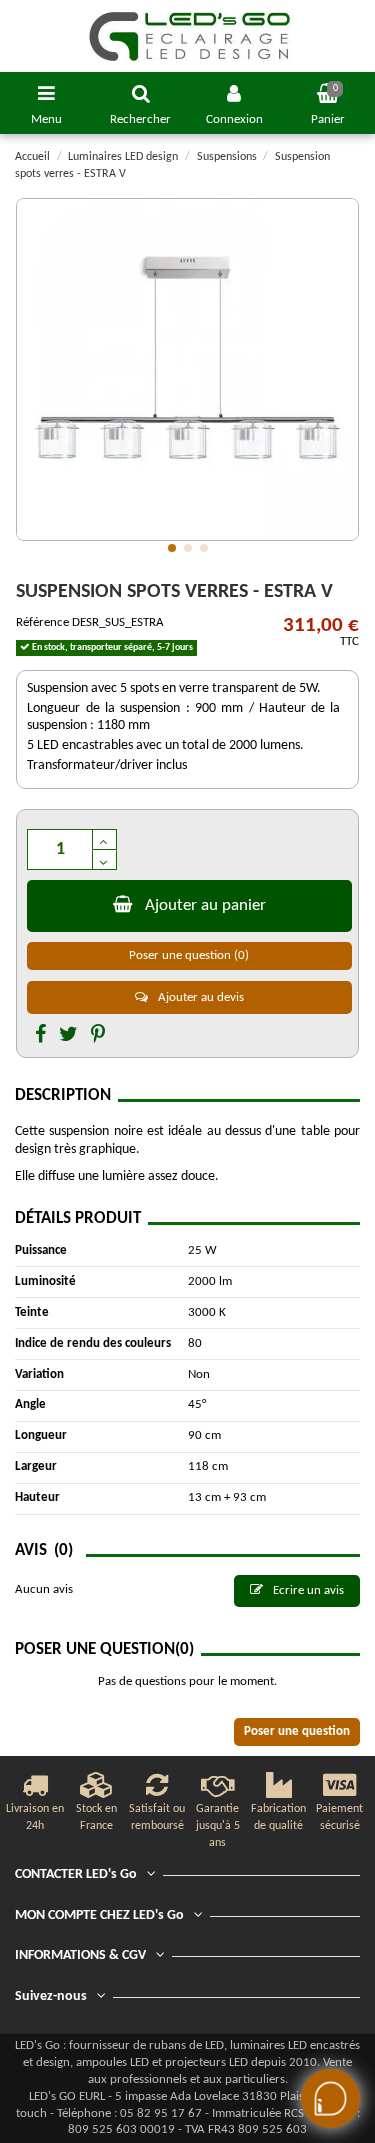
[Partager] (40, 1036)
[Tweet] (68, 1036)
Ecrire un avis (307, 1590)
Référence (42, 622)
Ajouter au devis (199, 997)
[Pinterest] (98, 1036)
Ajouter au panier (205, 905)
